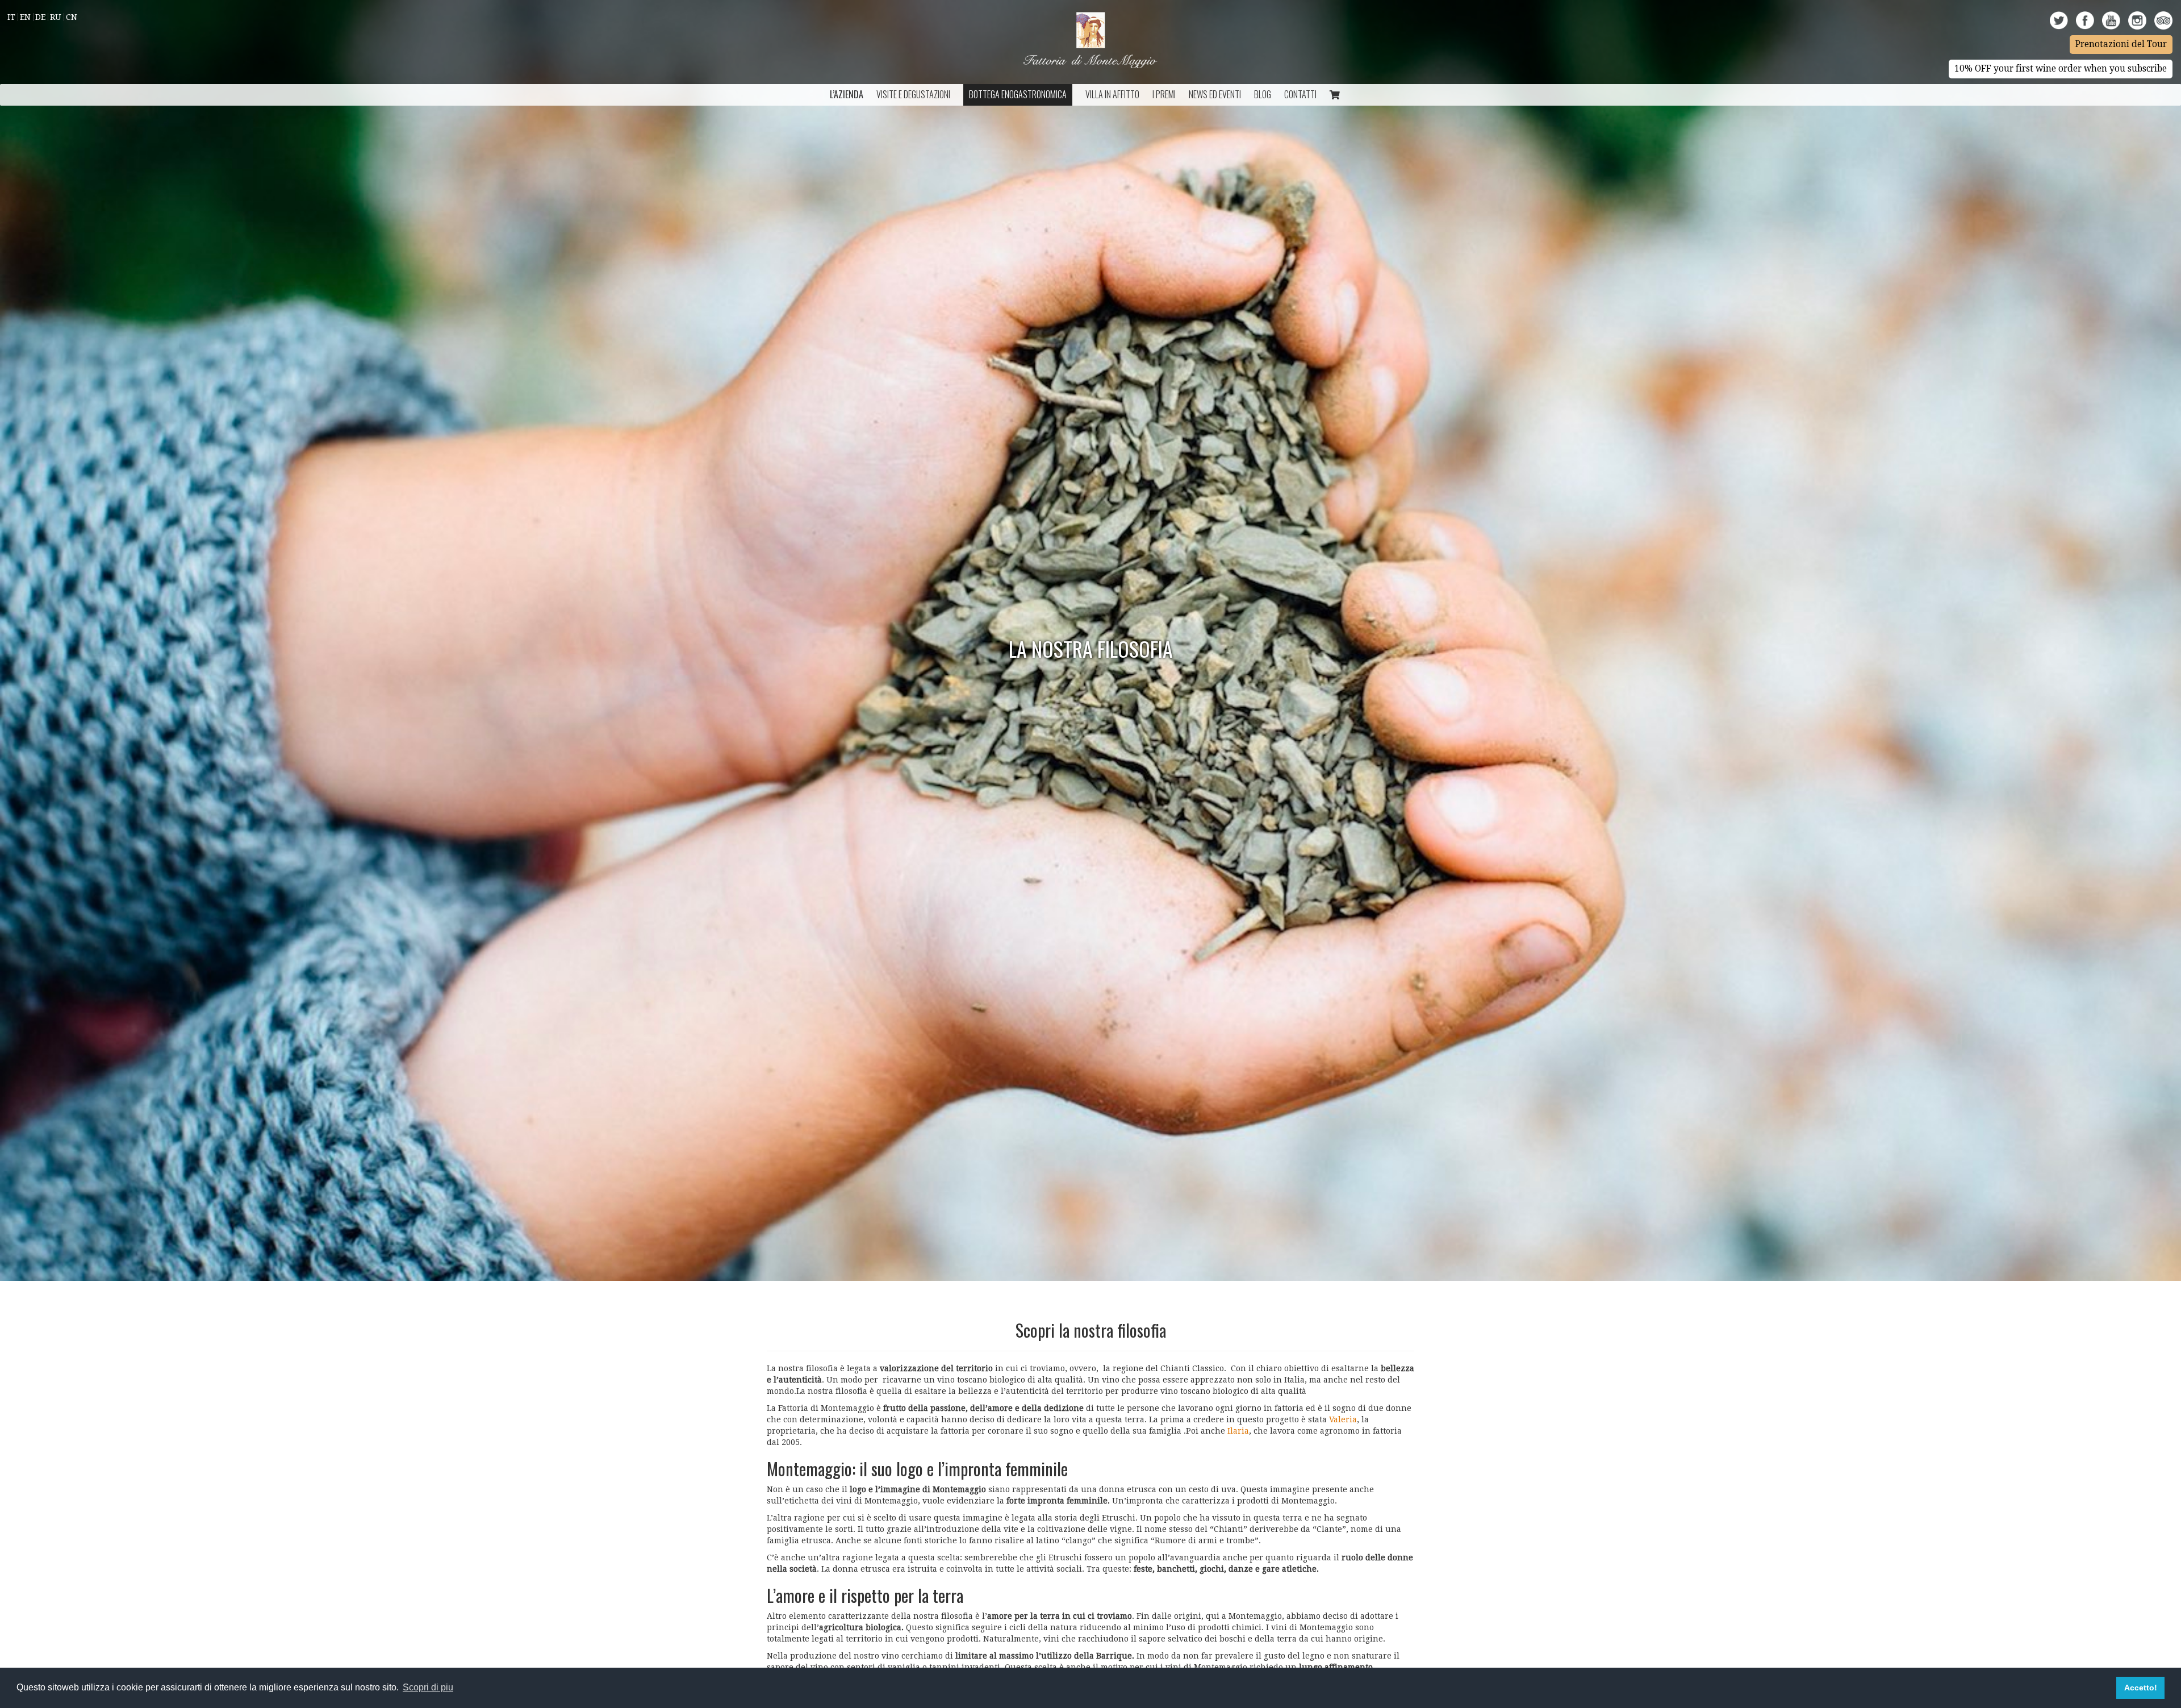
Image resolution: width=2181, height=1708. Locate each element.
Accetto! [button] (2141, 1688)
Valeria (1343, 1419)
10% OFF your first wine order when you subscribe (2061, 69)
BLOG (1263, 94)
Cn (72, 17)
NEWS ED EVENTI (1215, 94)
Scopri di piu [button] (428, 1687)
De (40, 17)
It (11, 17)
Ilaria (1238, 1431)
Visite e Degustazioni (913, 94)
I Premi (1164, 94)
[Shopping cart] (1335, 95)
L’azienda (847, 94)
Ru (56, 17)
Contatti (1300, 94)
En (25, 17)
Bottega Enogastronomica (1018, 94)
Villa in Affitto (1112, 94)
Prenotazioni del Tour (2121, 44)
